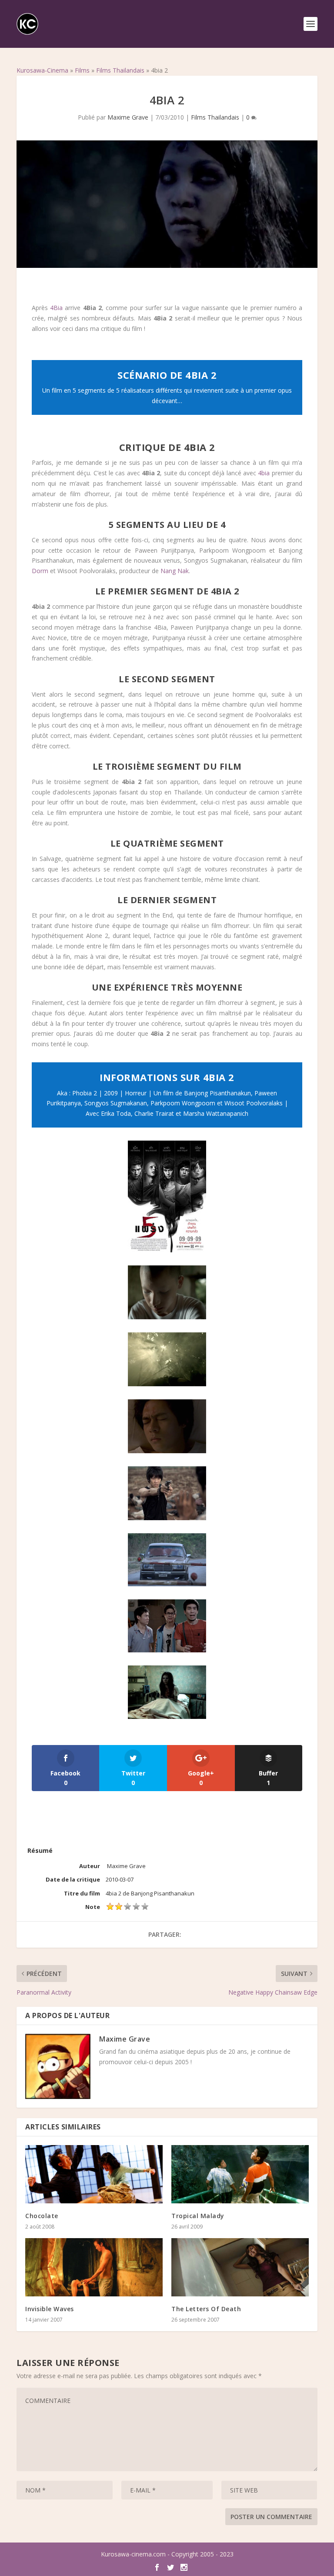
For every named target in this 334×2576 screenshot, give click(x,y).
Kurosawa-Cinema (42, 70)
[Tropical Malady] (240, 2174)
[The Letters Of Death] (240, 2267)
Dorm (40, 571)
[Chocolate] (94, 2174)
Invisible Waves (50, 2309)
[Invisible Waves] (94, 2267)
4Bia (56, 308)
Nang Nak (175, 571)
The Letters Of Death (206, 2309)
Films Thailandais (120, 70)
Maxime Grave (128, 117)
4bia (264, 473)
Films (82, 70)
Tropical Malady (198, 2216)
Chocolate (42, 2216)
